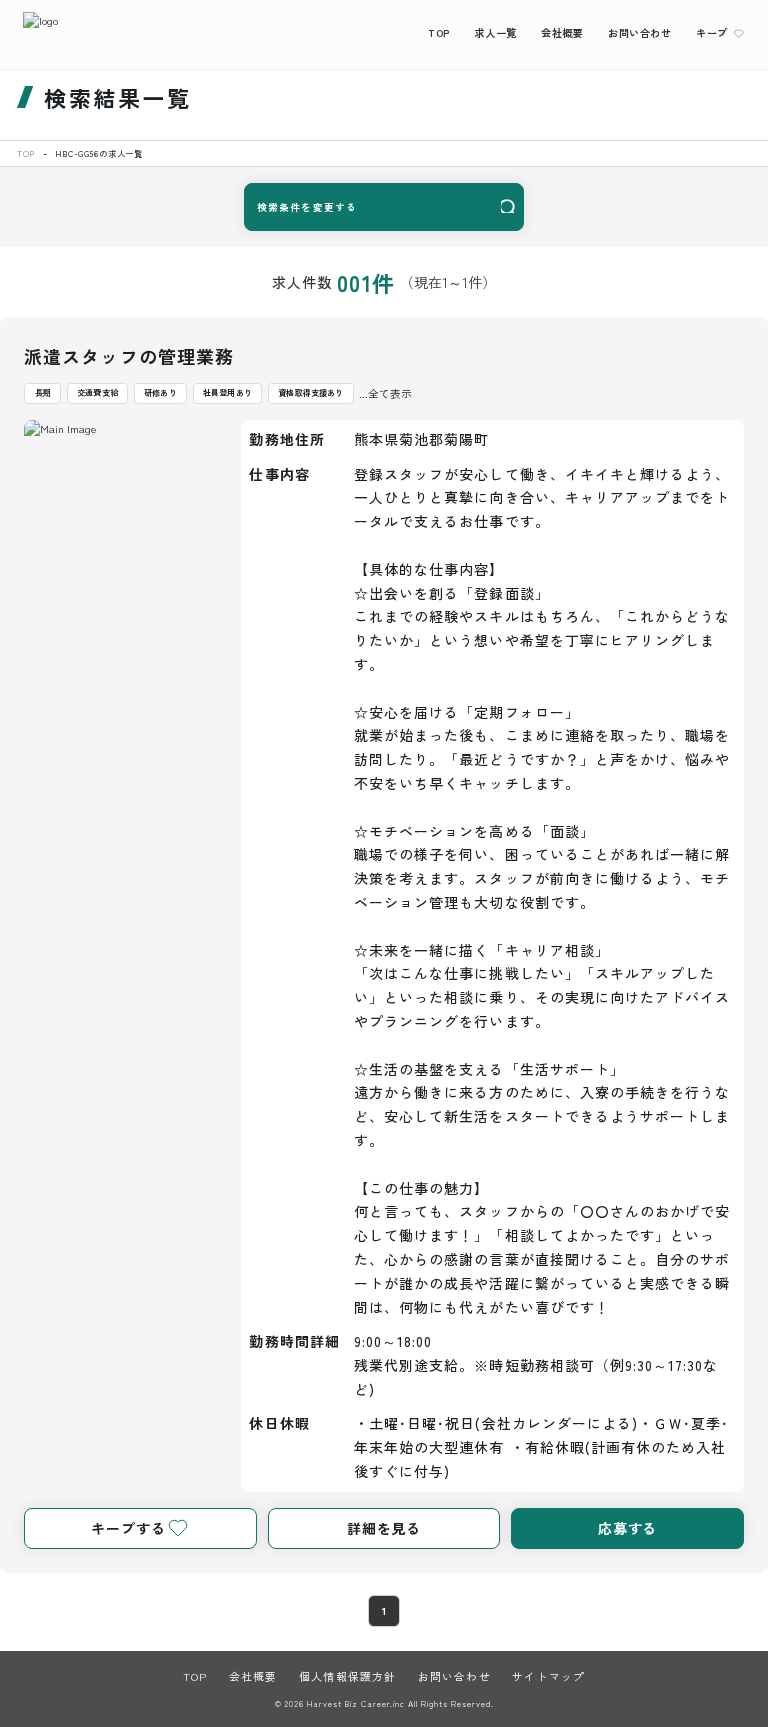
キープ (712, 32)
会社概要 (562, 32)
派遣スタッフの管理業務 (129, 356)
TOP (439, 32)
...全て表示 (385, 393)
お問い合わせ (640, 32)
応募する (628, 1528)
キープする (128, 1528)
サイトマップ (548, 1676)
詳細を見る (384, 1528)
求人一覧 (495, 32)
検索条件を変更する (307, 207)
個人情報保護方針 (347, 1676)
